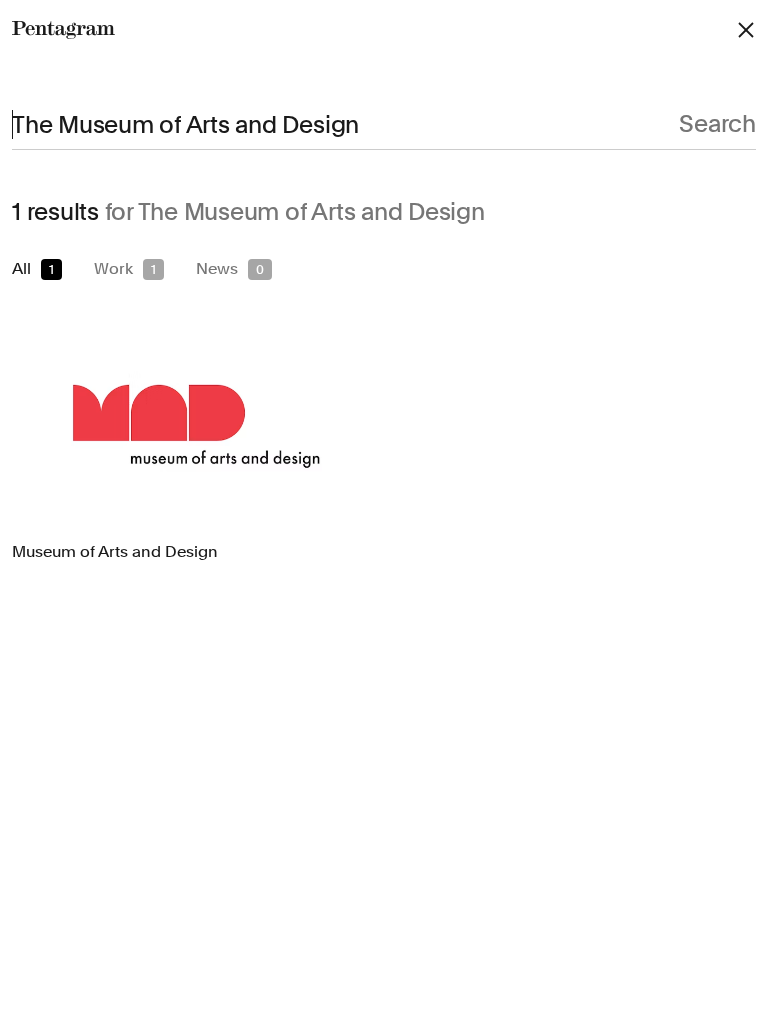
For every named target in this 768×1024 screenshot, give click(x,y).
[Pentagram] (63, 30)
